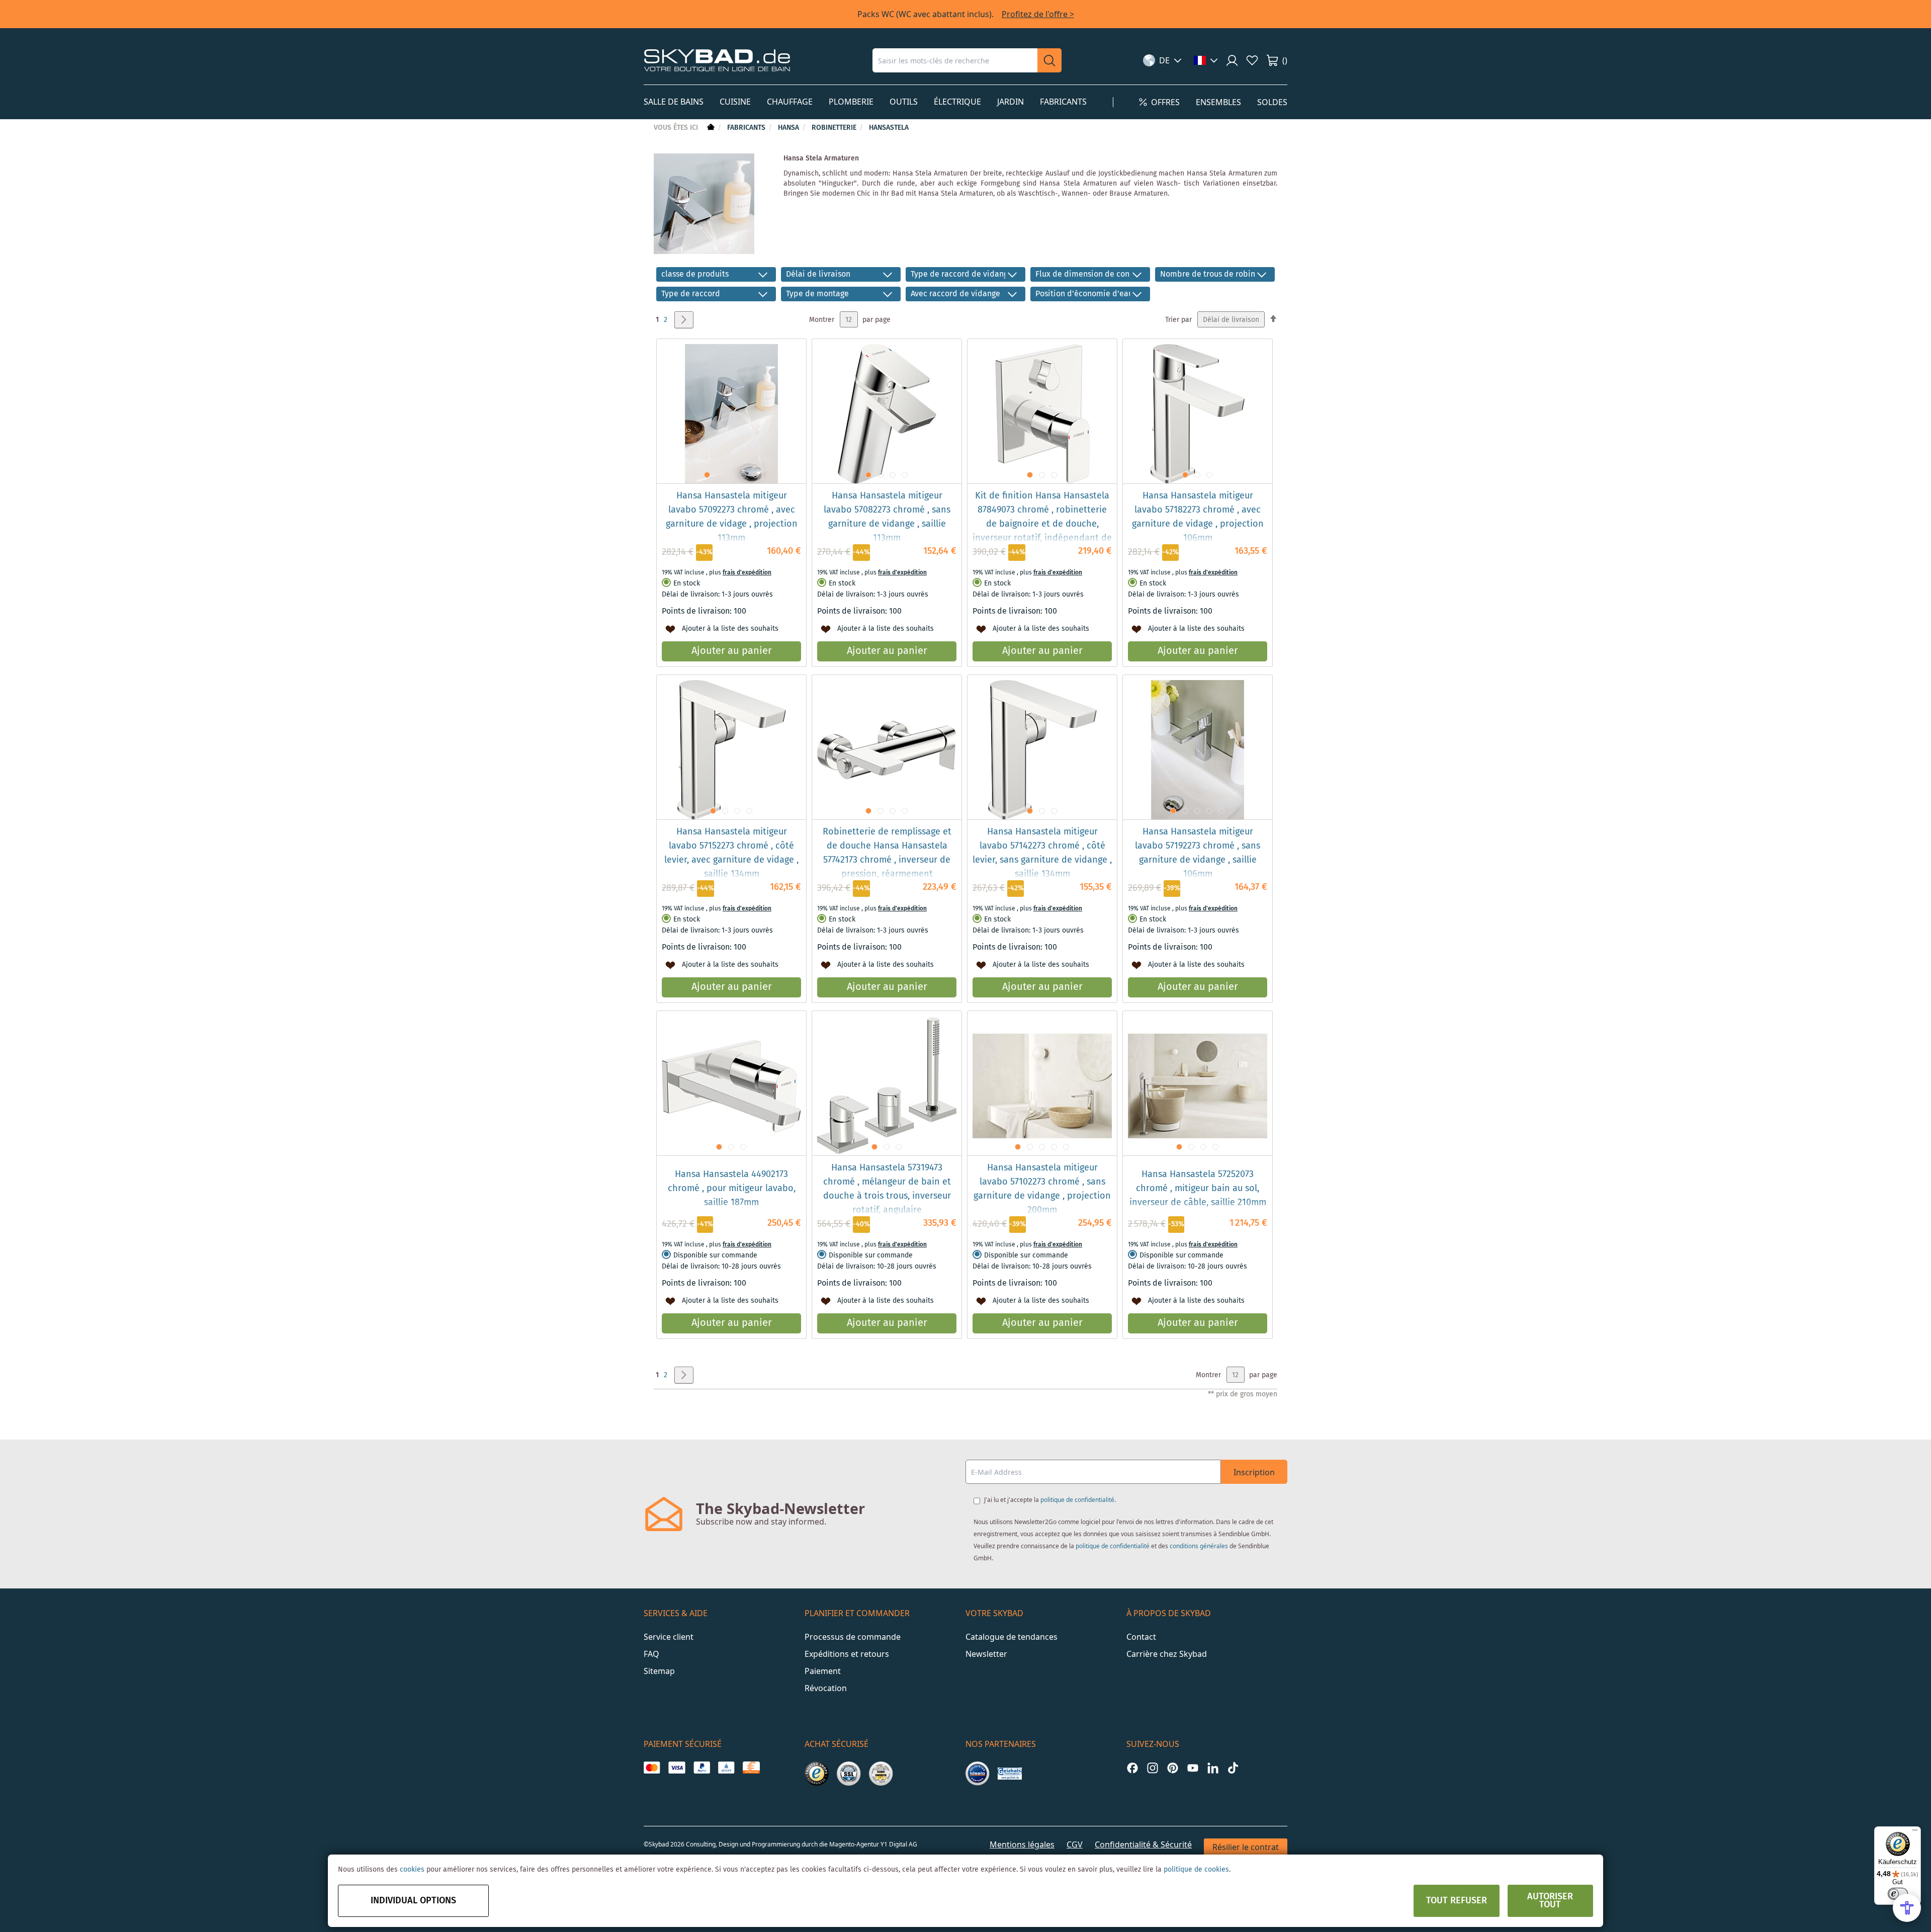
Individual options (413, 1901)
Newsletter (986, 1654)
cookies (412, 1870)
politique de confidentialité (1077, 1500)
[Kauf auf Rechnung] (751, 1768)
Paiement (823, 1671)
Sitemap (659, 1671)
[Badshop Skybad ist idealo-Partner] (978, 1774)
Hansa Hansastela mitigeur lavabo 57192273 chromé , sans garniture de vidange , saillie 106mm (1198, 853)
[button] (1162, 60)
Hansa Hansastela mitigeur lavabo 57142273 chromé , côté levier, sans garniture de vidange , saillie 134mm (1042, 853)
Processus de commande (853, 1637)
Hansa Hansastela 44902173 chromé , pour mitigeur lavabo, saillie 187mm (732, 1189)
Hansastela (889, 128)
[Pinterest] (1173, 1768)
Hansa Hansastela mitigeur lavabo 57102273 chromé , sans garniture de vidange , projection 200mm (1042, 1189)
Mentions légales (1022, 1844)
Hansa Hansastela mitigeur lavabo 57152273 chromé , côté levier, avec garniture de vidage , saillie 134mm (731, 853)
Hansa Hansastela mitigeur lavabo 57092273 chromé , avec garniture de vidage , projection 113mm (732, 517)
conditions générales (1199, 1546)
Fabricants (747, 128)
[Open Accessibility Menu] (1907, 1908)
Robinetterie (835, 128)
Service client (669, 1637)
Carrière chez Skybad (1167, 1654)
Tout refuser (1457, 1901)
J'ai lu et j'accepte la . (1050, 1500)
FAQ (651, 1654)
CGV (1075, 1844)
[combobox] (955, 60)
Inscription (1254, 1472)
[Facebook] (1132, 1768)
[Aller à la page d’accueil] (710, 128)
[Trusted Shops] (817, 1774)
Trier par (1178, 320)
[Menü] (1915, 1832)
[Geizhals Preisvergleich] (1010, 1774)
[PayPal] (702, 1768)
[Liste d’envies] (1252, 60)
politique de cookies (1196, 1870)
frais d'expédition (747, 573)
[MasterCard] (652, 1768)
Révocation (826, 1688)
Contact (1141, 1637)
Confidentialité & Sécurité (1143, 1844)
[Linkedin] (1213, 1768)
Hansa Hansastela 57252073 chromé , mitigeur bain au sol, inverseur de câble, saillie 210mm (1198, 1189)
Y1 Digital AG (899, 1844)
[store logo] (717, 60)
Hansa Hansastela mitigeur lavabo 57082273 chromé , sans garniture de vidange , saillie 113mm (887, 517)
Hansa (789, 128)
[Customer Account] (1232, 60)
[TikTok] (1233, 1768)
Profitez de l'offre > (1038, 14)
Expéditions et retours (847, 1654)
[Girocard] (726, 1768)
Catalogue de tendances (1012, 1637)
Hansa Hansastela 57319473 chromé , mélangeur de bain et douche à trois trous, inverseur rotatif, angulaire (887, 1189)
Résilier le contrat (1246, 1847)
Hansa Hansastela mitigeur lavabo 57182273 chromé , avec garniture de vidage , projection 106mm (1198, 517)
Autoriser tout (1550, 1901)
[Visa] (677, 1768)
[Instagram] (1153, 1768)
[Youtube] (1193, 1768)
